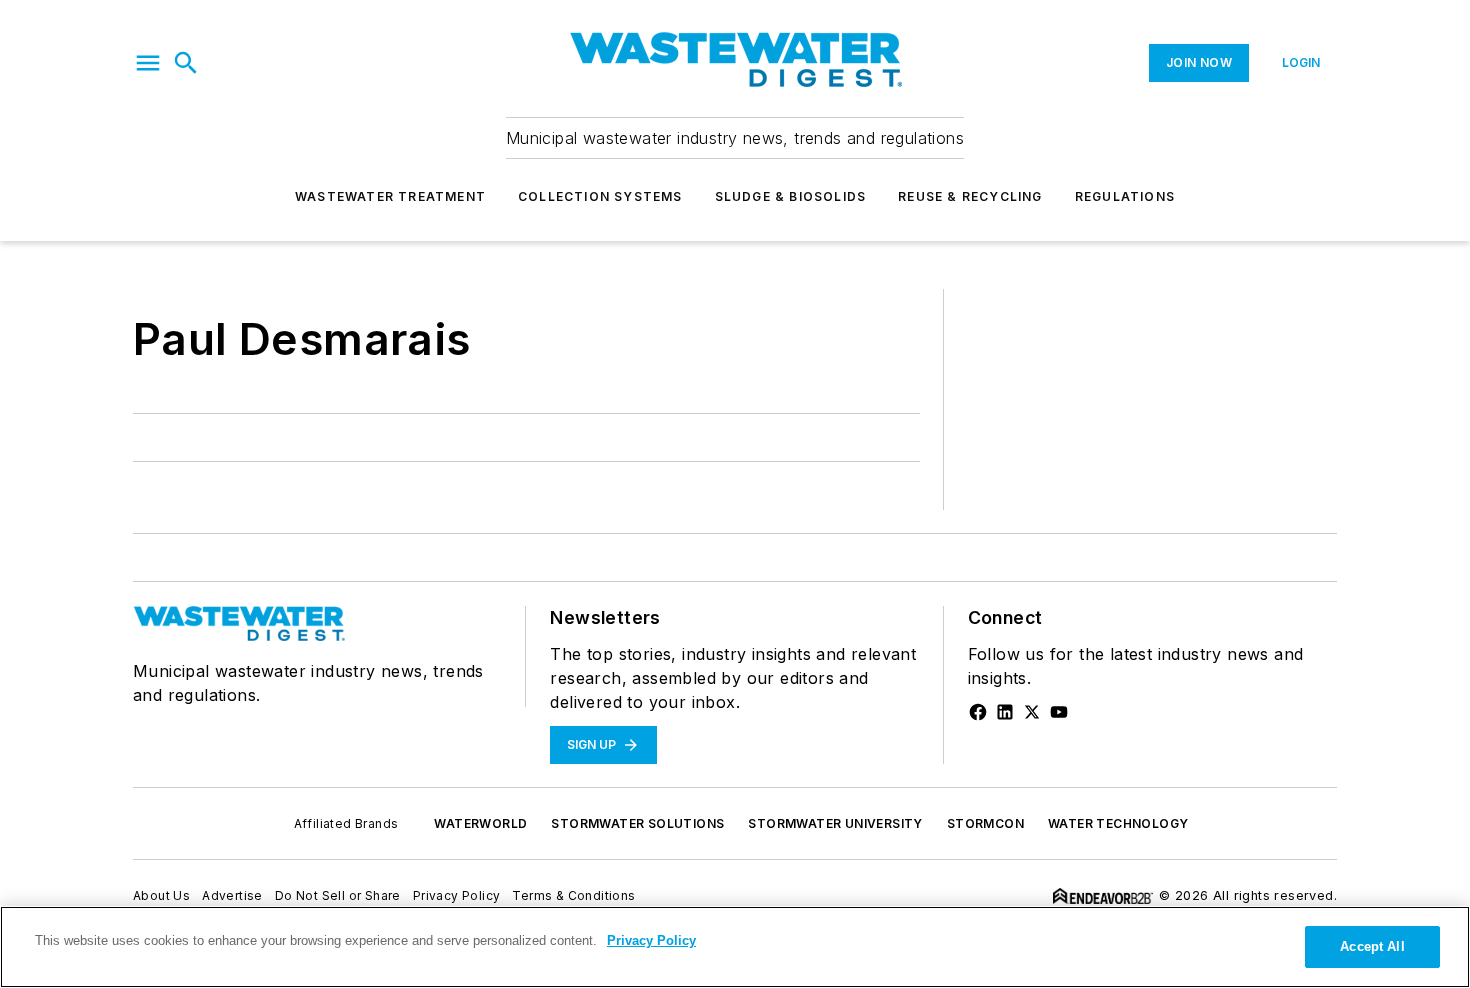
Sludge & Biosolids (791, 196)
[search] (186, 63)
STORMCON (985, 823)
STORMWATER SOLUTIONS (637, 823)
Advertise (232, 895)
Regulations (1125, 196)
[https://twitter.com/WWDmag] (1032, 712)
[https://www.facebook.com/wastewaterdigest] (978, 712)
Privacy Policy (457, 895)
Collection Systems (600, 196)
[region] (735, 947)
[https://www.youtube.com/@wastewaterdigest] (1059, 712)
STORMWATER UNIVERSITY (835, 823)
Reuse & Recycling (970, 196)
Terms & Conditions (573, 895)
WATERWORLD (480, 823)
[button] (148, 63)
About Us (161, 895)
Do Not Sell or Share (338, 895)
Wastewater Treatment (390, 196)
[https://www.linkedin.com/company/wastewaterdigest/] (1005, 712)
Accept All (1372, 946)
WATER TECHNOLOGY (1118, 823)
